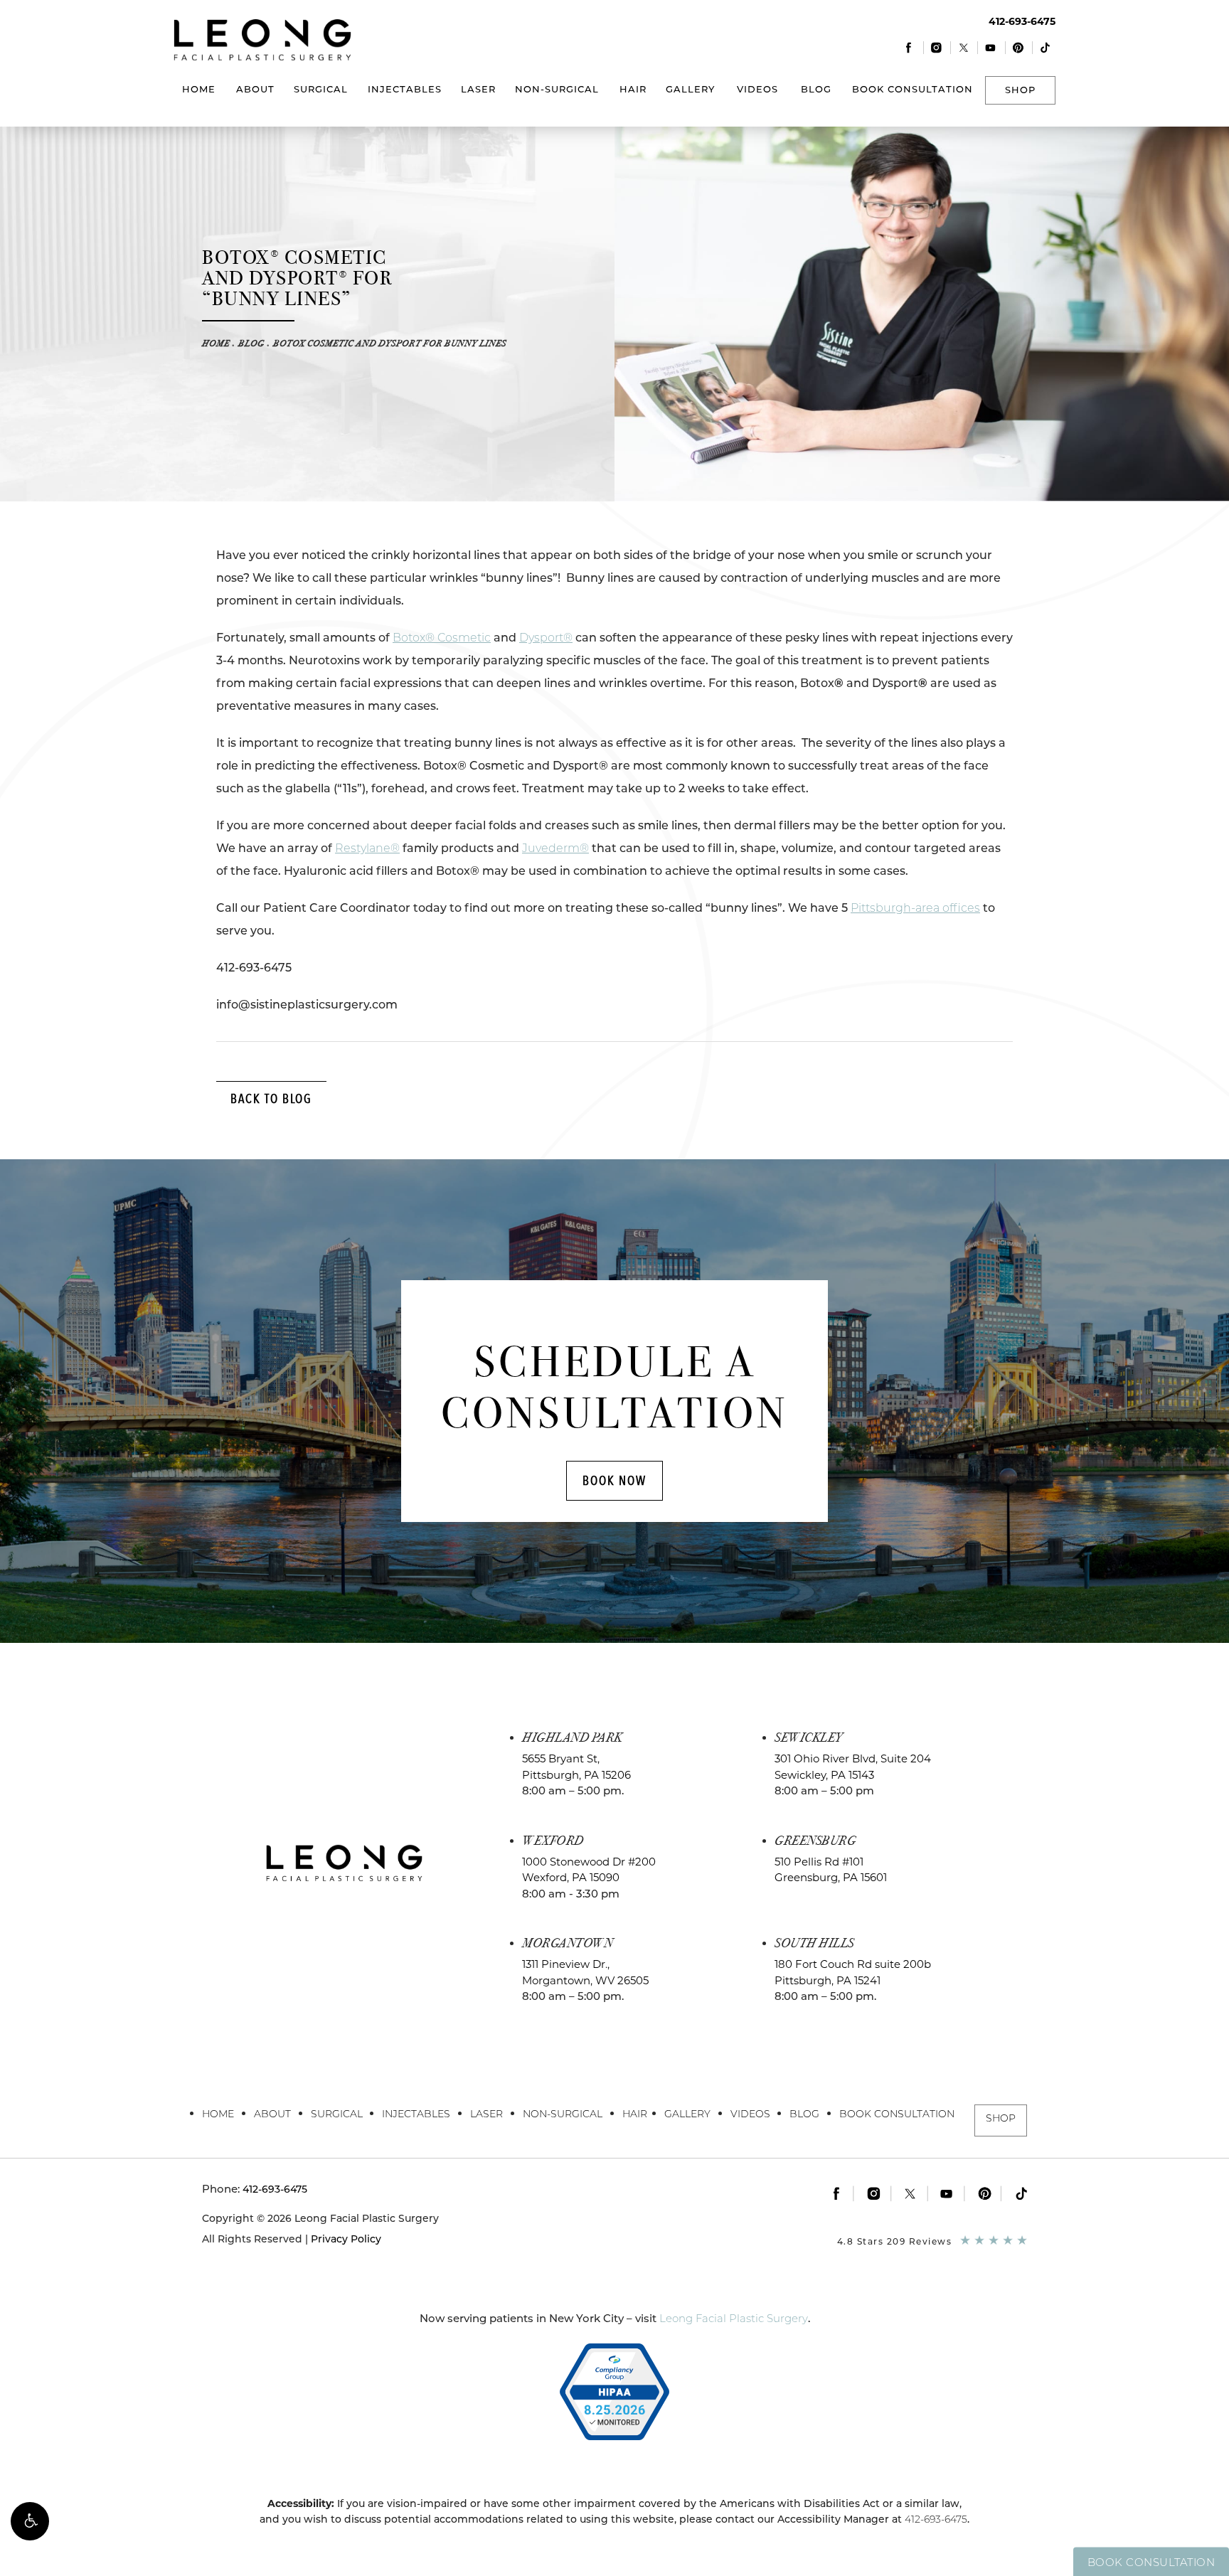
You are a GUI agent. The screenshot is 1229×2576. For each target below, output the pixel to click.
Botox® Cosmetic (442, 638)
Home (199, 89)
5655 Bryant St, (576, 1767)
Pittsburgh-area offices (915, 908)
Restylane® (367, 848)
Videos (757, 89)
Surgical (321, 89)
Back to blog (271, 1098)
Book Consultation (913, 89)
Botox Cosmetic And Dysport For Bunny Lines (390, 344)
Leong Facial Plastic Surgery (734, 2318)
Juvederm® (555, 848)
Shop (1020, 90)
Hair (633, 89)
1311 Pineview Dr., (585, 1972)
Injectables (405, 89)
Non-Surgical (557, 89)
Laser (478, 89)
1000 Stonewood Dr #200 (589, 1870)
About (255, 89)
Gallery (690, 89)
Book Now (614, 1480)
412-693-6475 (936, 2519)
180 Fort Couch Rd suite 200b (853, 1972)
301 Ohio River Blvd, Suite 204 (853, 1767)
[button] (30, 2521)
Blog (816, 89)
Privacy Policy (346, 2239)
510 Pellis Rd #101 (831, 1870)
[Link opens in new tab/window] (909, 47)
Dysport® (546, 638)
